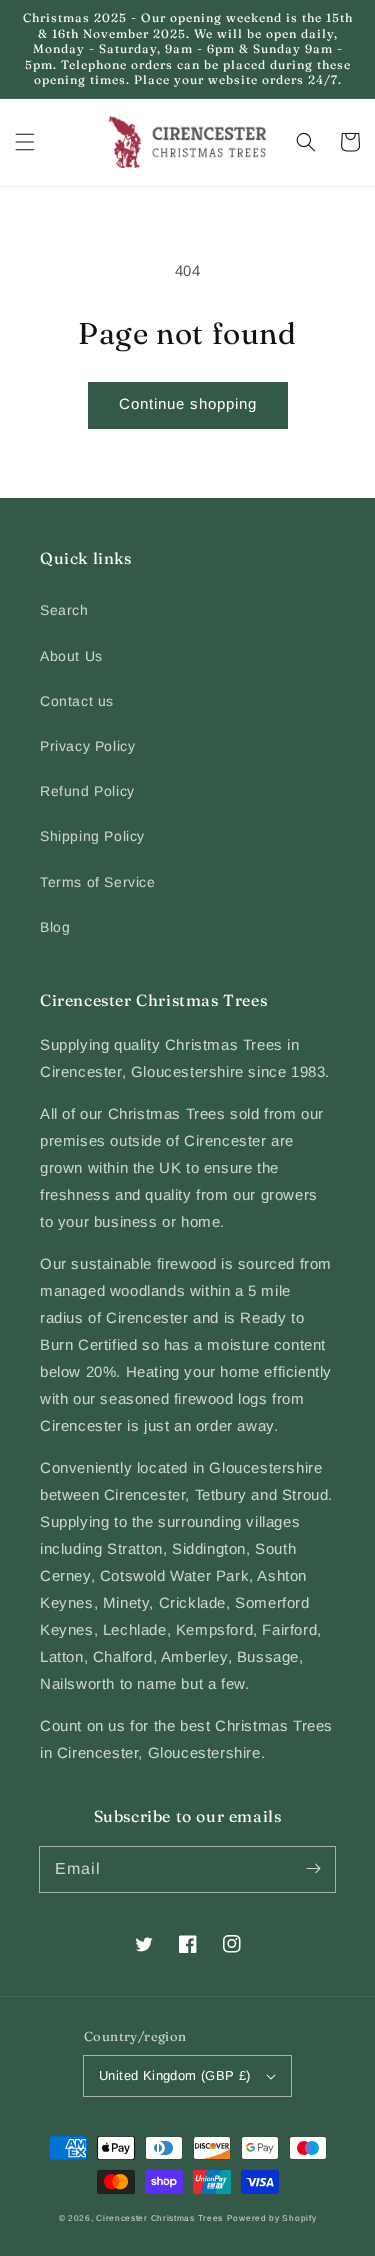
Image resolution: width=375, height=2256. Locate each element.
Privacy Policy (87, 746)
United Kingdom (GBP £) (175, 2075)
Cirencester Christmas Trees (159, 2218)
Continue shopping (188, 403)
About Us (71, 656)
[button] (25, 142)
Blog (55, 927)
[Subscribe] (313, 1869)
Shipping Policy (92, 836)
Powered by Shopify (272, 2218)
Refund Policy (87, 791)
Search (64, 610)
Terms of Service (98, 882)
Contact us (77, 701)
